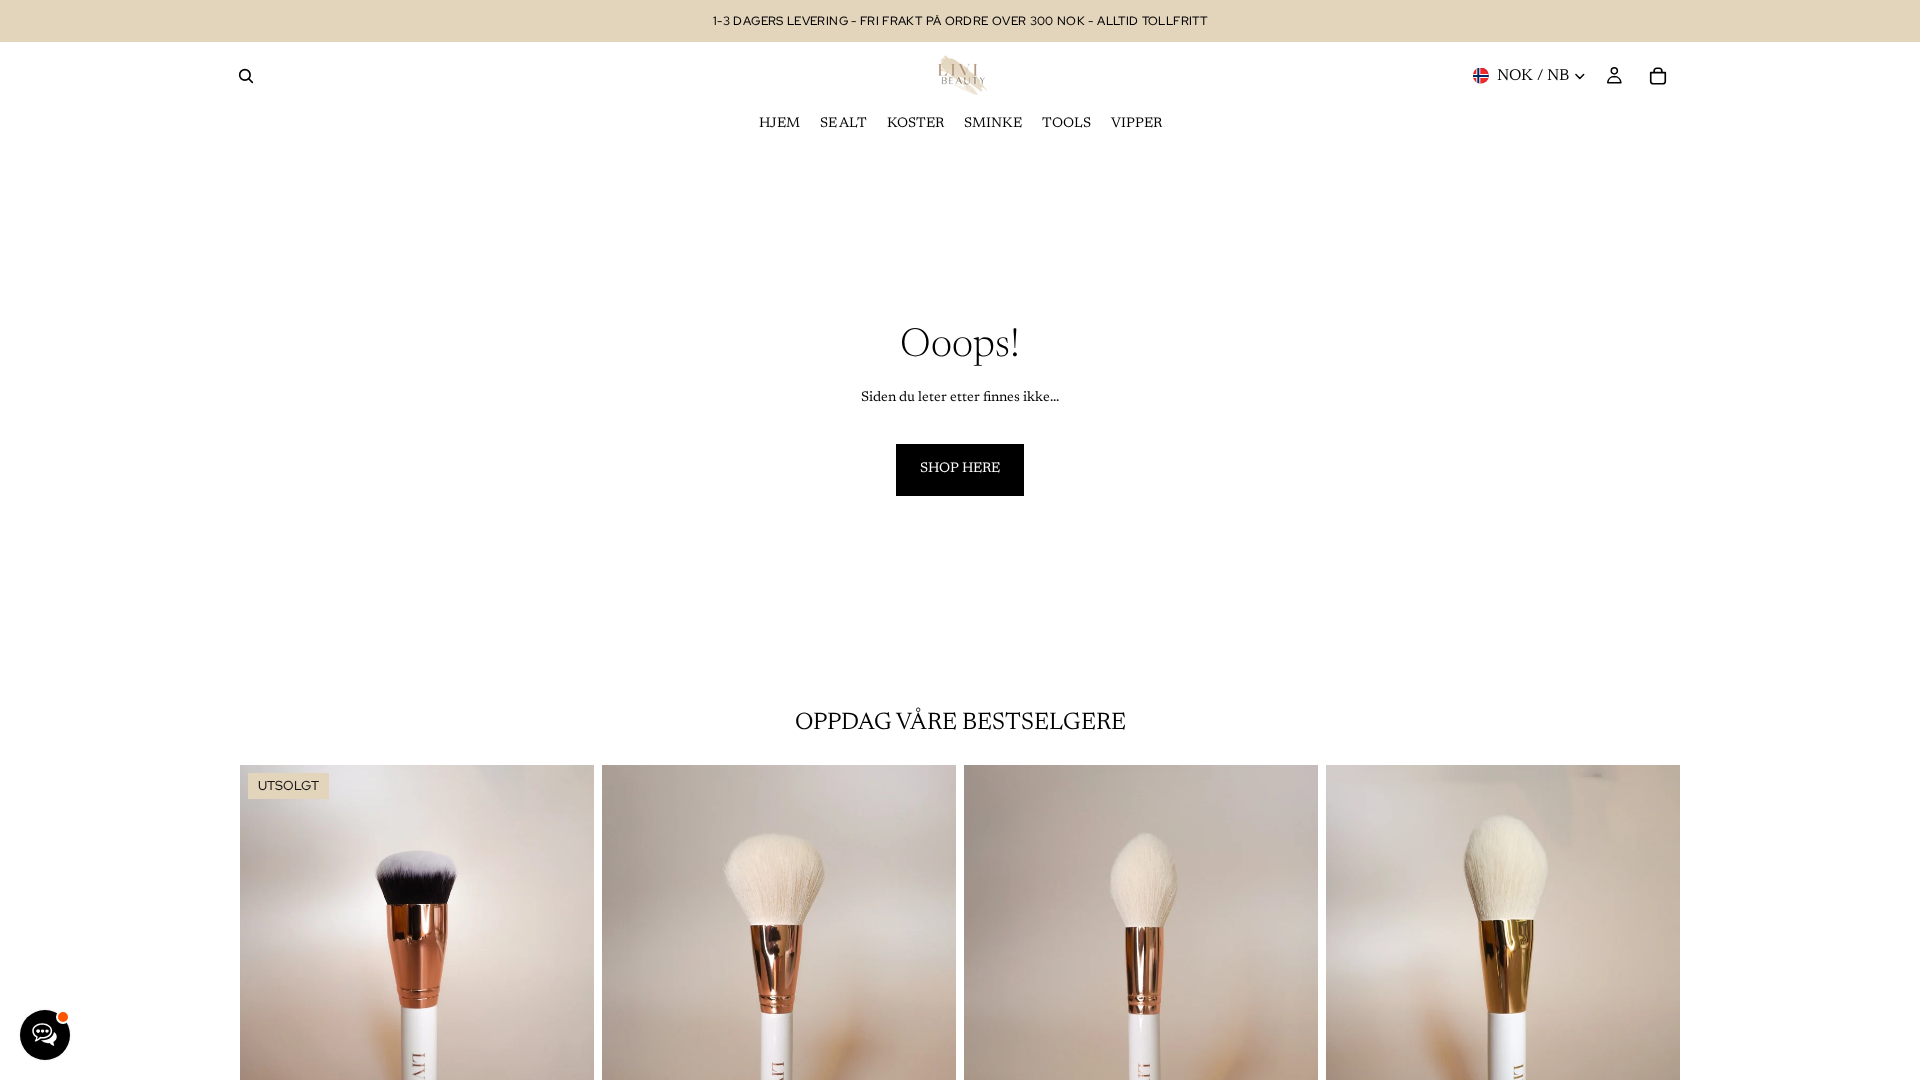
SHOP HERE (960, 469)
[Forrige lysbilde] (270, 986)
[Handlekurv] (1658, 76)
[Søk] (246, 76)
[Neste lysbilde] (564, 986)
